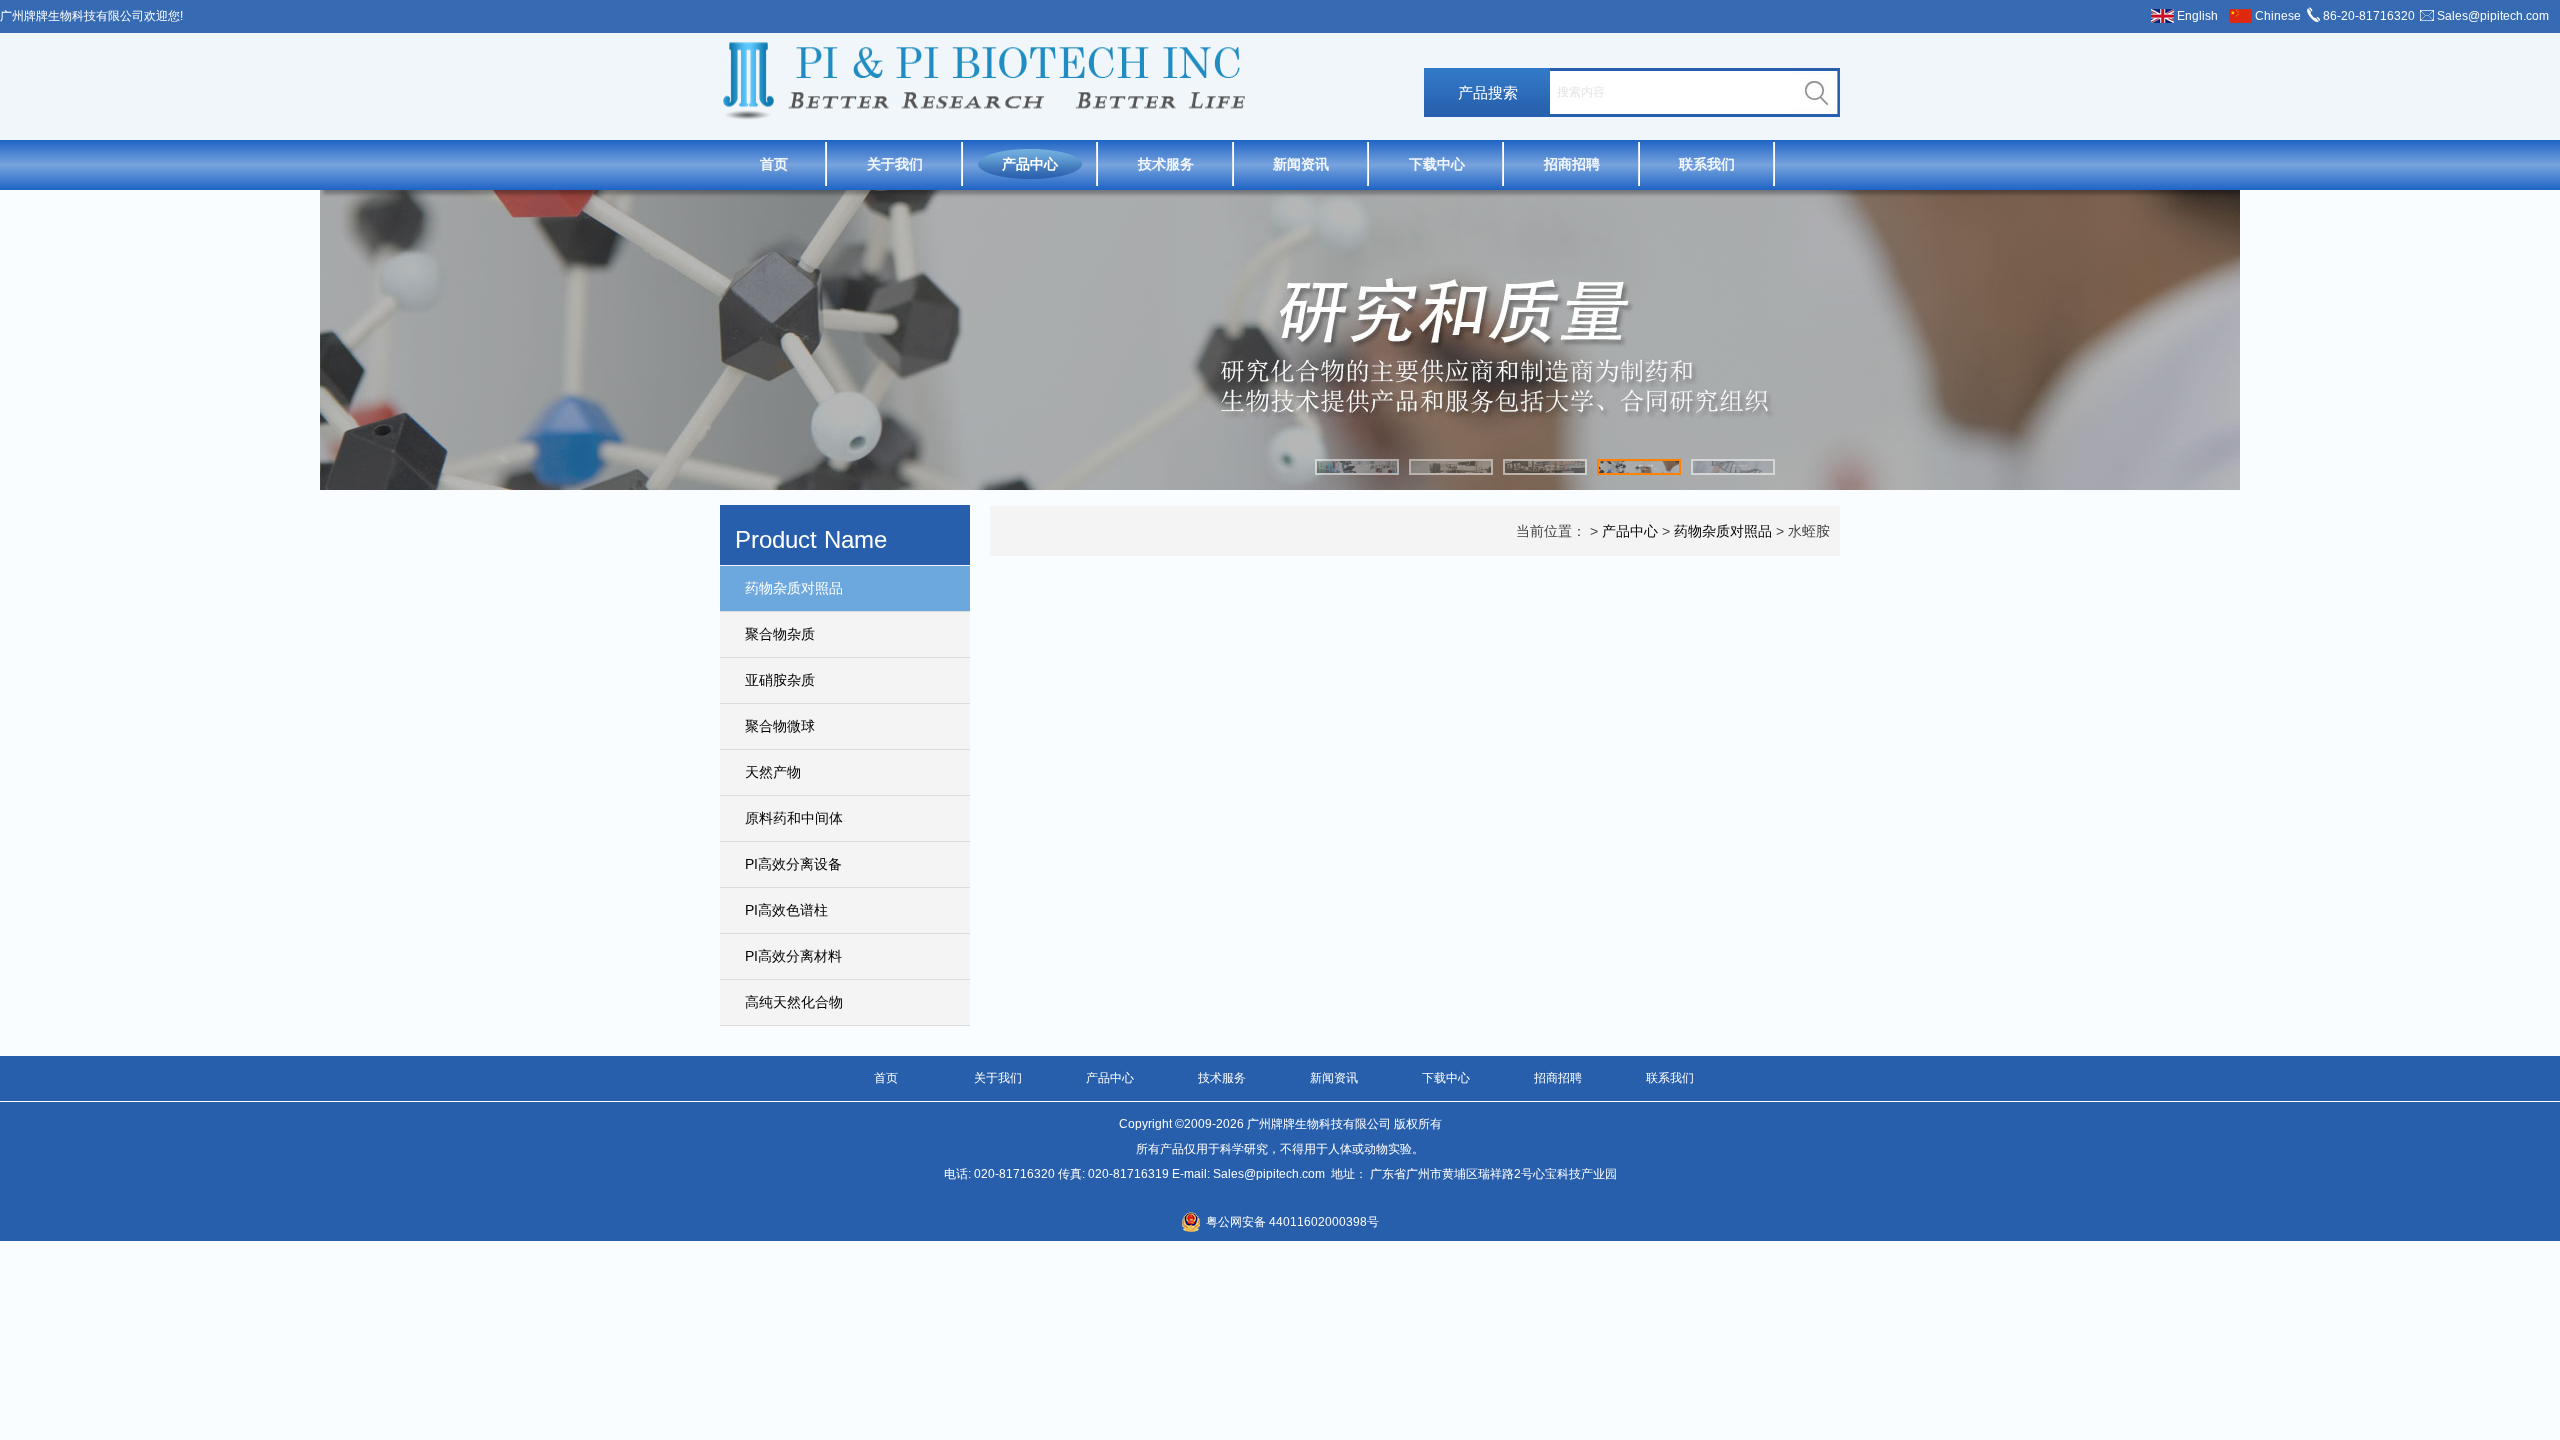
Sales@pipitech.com (2493, 16)
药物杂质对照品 (794, 588)
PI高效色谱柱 (786, 910)
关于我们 (895, 164)
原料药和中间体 (794, 818)
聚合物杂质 (780, 634)
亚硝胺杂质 (780, 680)
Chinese (2278, 16)
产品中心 (1030, 164)
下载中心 (1437, 164)
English (2197, 16)
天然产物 (773, 772)
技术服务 (1166, 164)
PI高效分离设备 (793, 864)
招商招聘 (1572, 164)
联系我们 (1707, 164)
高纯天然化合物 (794, 1002)
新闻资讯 (1301, 164)
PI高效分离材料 (793, 956)
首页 (774, 164)
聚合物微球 (780, 726)
